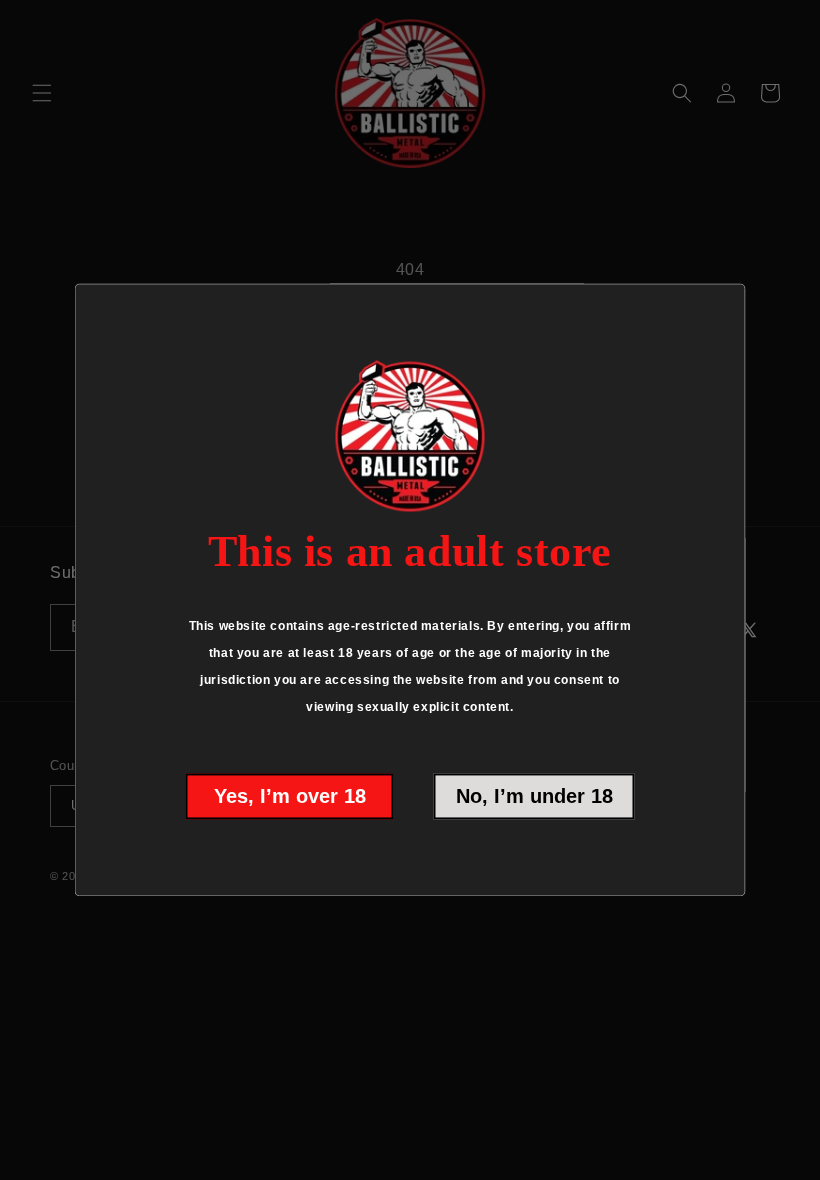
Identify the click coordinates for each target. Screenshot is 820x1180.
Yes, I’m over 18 (290, 797)
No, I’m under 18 (534, 797)
